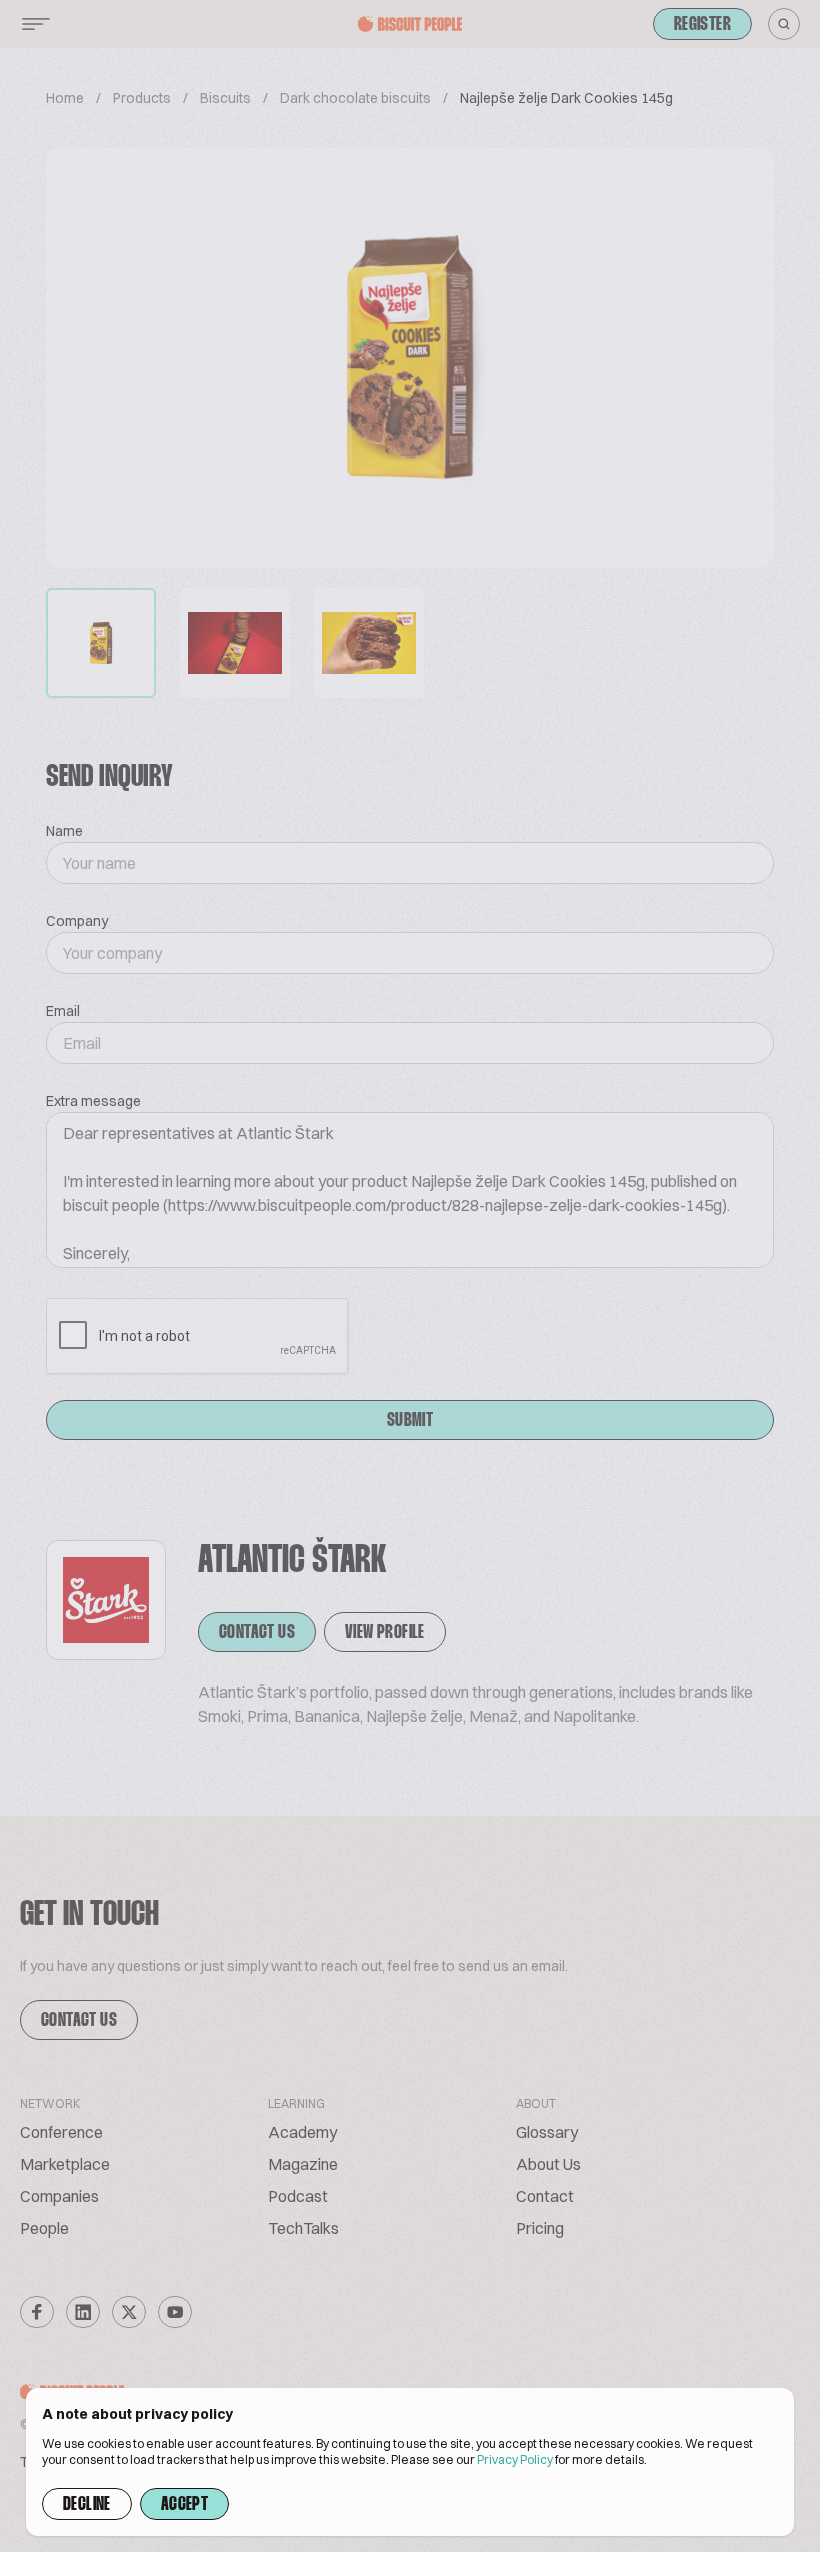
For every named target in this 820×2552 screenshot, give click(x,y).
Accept (184, 2505)
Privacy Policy (515, 2459)
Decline (87, 2505)
